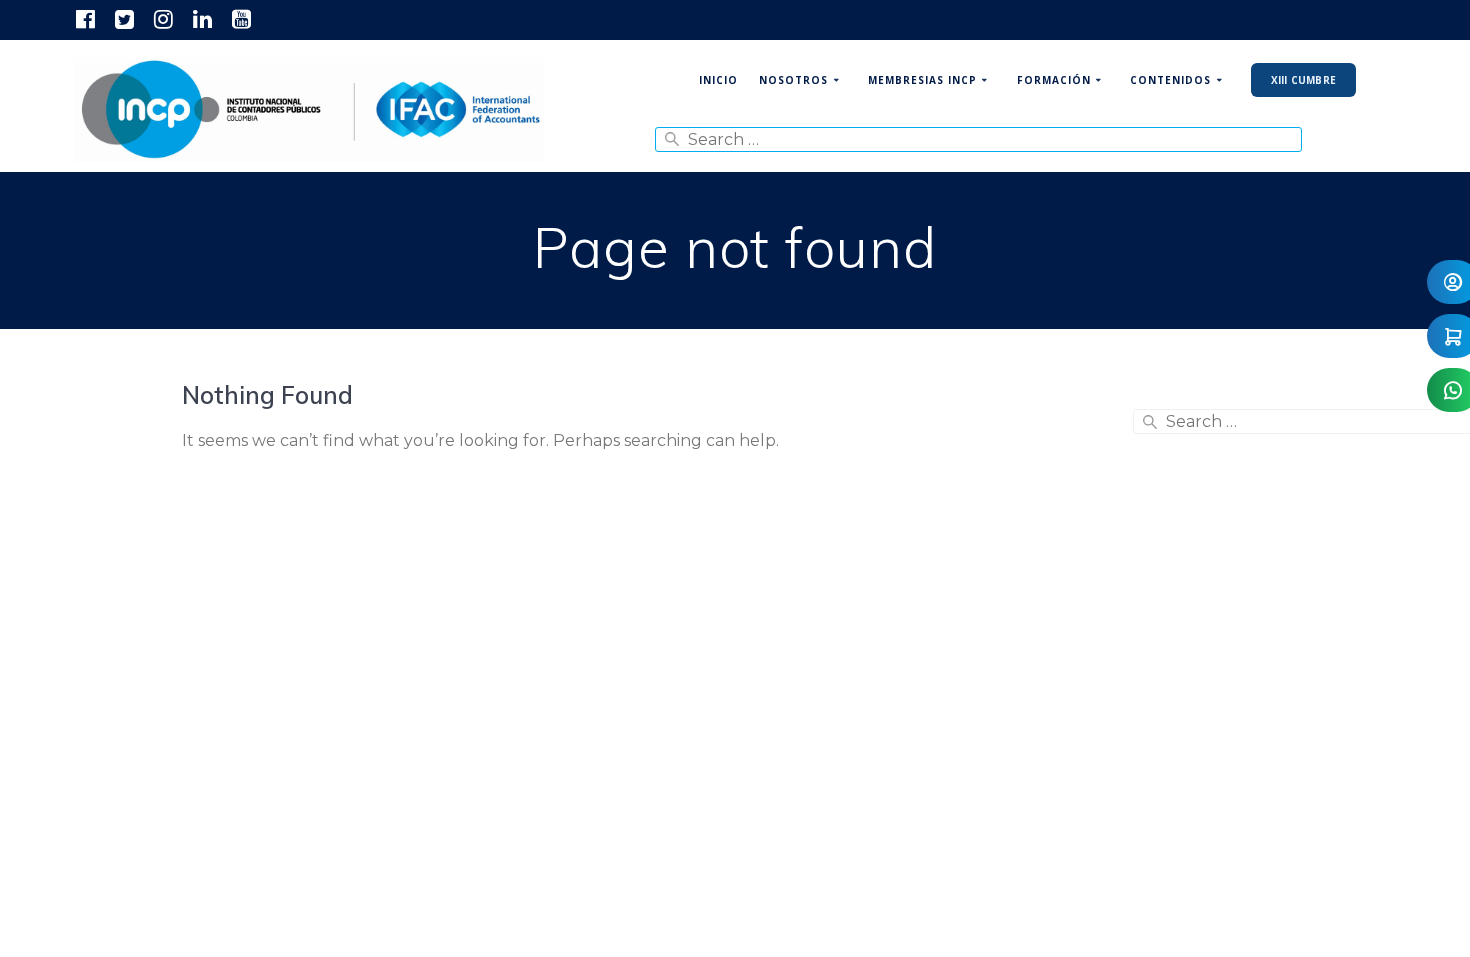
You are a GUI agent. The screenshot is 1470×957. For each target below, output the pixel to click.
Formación (1054, 80)
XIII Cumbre (1303, 80)
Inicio (718, 80)
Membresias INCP (922, 80)
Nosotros (793, 80)
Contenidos (1170, 80)
